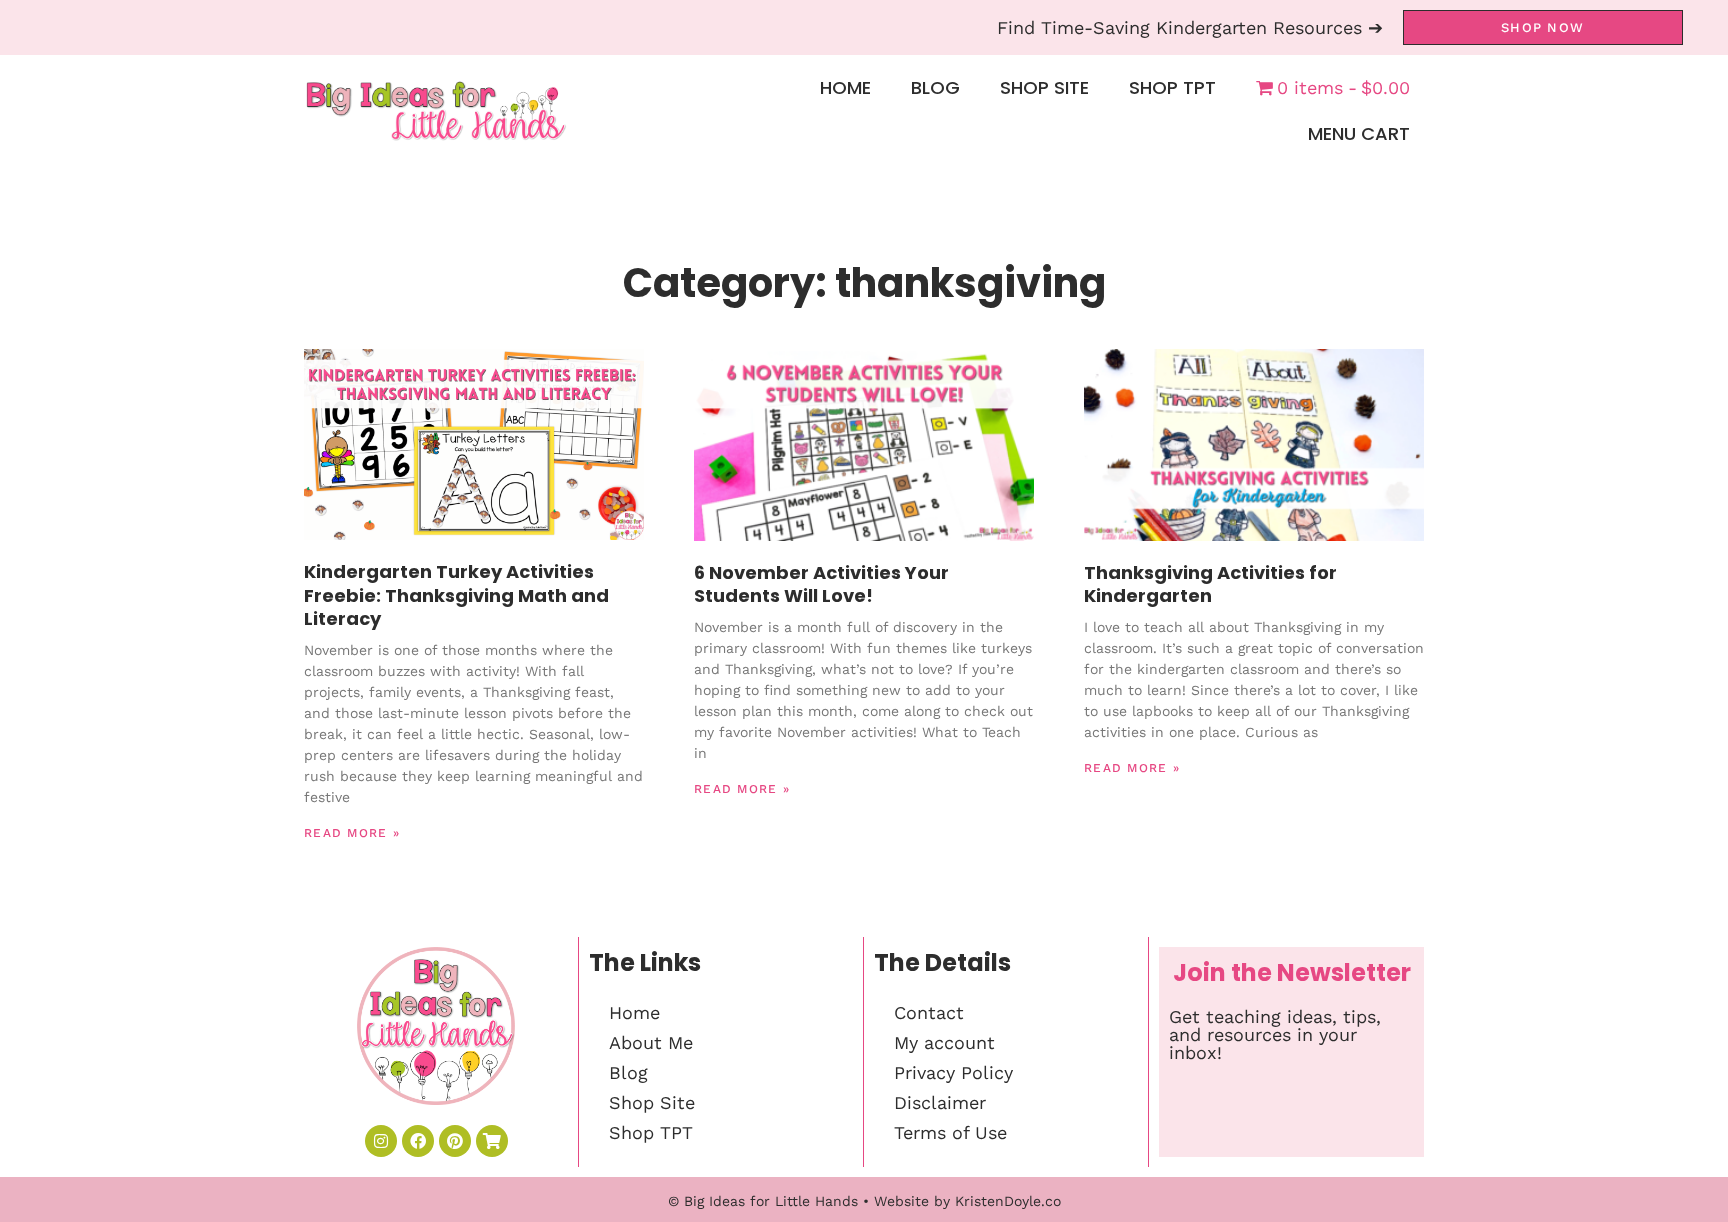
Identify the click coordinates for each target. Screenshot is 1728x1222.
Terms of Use (950, 1132)
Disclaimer (940, 1102)
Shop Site (1044, 87)
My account (944, 1042)
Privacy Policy (953, 1072)
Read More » (352, 833)
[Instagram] (381, 1141)
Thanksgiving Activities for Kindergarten (1210, 584)
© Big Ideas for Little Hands (763, 1201)
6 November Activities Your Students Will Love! (821, 584)
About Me (651, 1042)
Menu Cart (1359, 133)
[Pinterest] (455, 1141)
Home (845, 87)
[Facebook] (418, 1141)
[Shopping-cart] (492, 1141)
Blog (935, 87)
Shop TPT (1172, 87)
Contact (929, 1012)
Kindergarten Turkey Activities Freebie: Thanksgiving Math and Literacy (456, 595)
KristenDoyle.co (1008, 1201)
